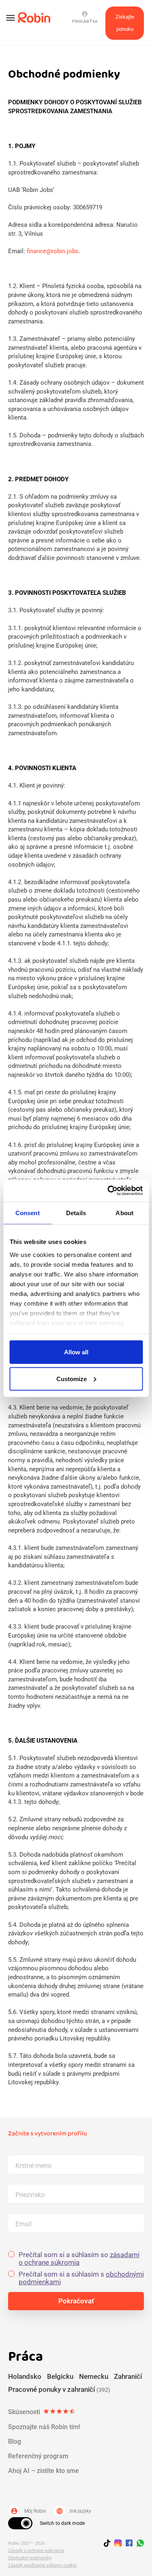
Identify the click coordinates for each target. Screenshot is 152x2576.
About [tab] (124, 1213)
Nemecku (94, 2376)
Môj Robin (28, 2511)
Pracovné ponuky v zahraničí (59, 2389)
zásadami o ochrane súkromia (79, 2259)
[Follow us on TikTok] (109, 2544)
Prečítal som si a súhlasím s (81, 2278)
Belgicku (60, 2376)
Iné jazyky (74, 2511)
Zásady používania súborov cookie (42, 2565)
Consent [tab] (28, 1213)
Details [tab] (76, 1213)
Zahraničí (128, 2376)
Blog (15, 2441)
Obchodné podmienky (30, 2558)
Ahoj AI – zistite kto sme (44, 2471)
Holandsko (25, 2376)
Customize (72, 1378)
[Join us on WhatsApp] (138, 2544)
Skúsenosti (42, 2412)
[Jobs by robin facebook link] (129, 2544)
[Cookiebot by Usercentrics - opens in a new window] (108, 1190)
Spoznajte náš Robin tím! (44, 2427)
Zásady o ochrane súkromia (36, 2551)
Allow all (76, 1352)
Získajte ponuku (125, 23)
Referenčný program (38, 2456)
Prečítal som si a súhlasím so (79, 2259)
